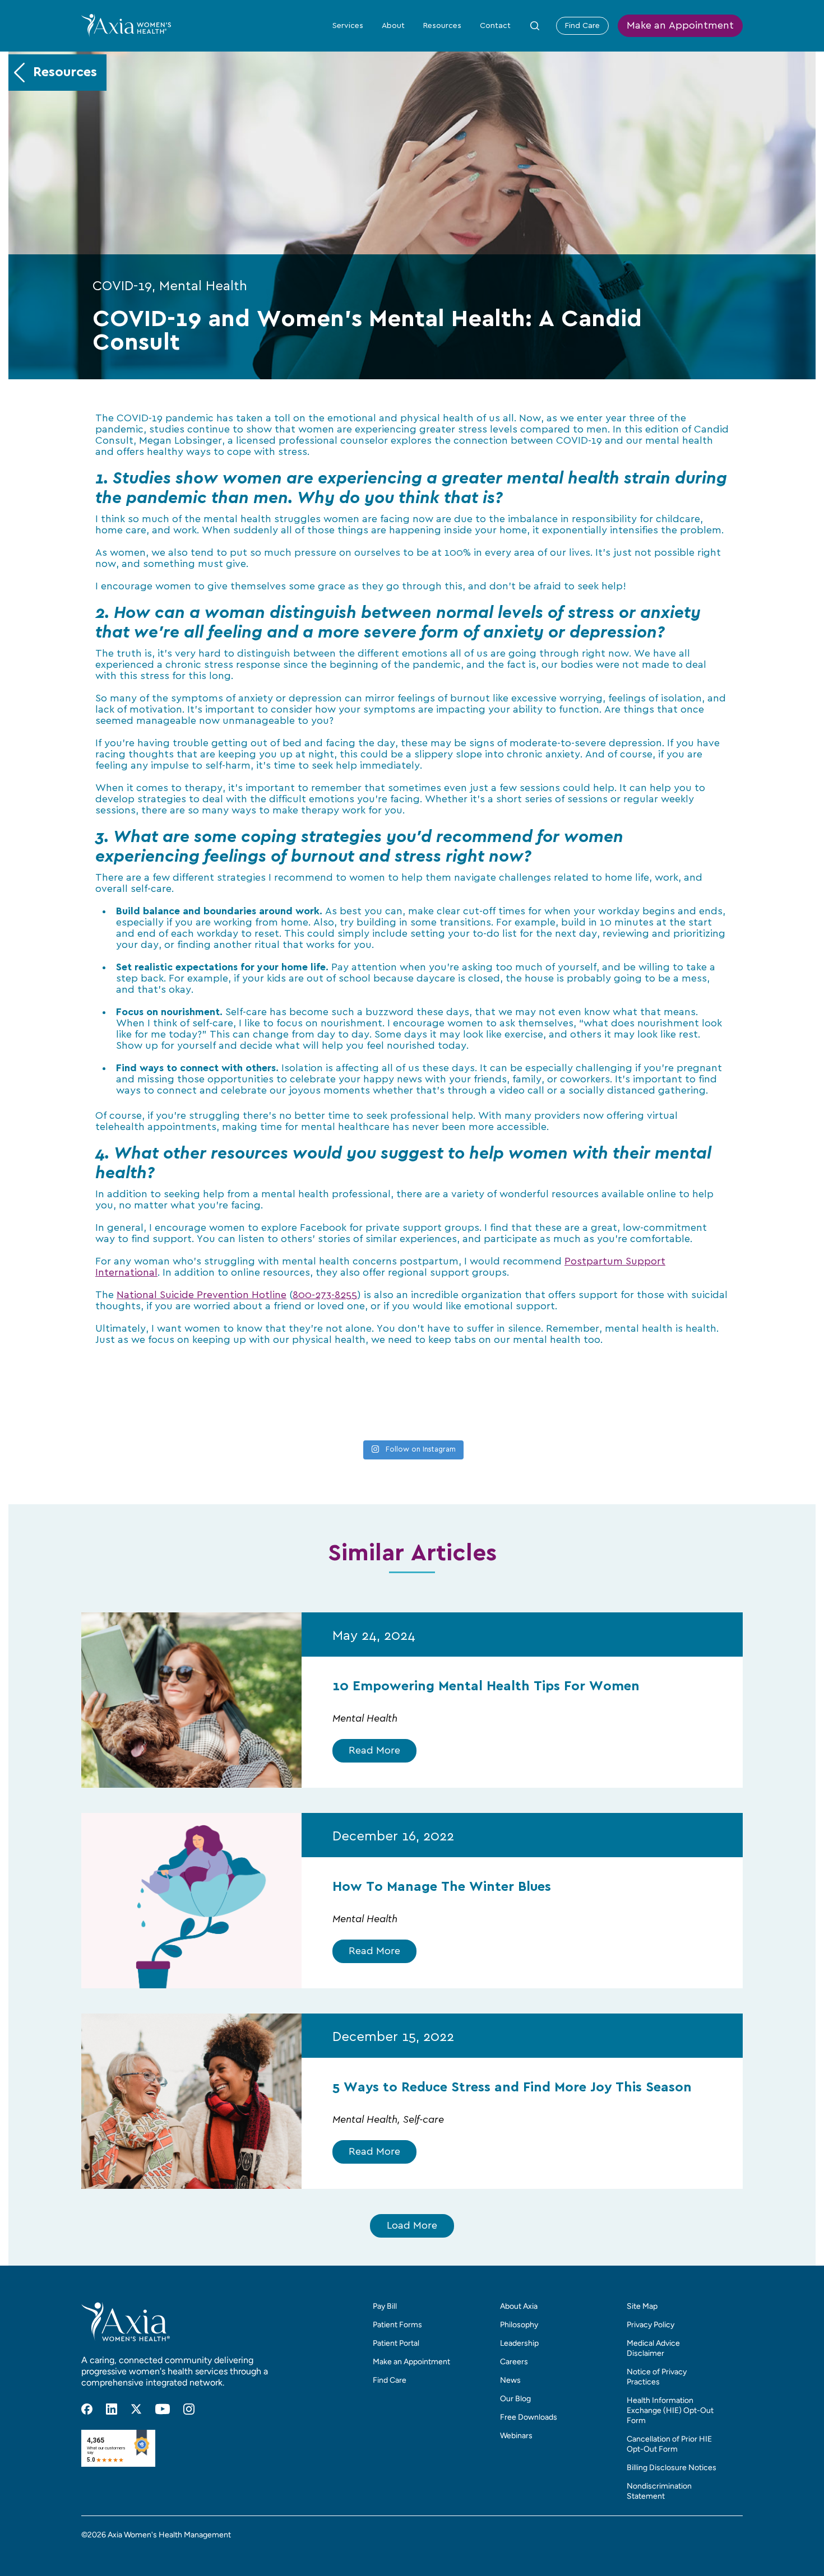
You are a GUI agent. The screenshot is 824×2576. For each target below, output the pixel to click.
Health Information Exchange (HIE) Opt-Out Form (670, 2410)
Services (348, 26)
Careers (514, 2362)
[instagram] (189, 2409)
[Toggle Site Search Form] (535, 26)
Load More (412, 2226)
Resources (442, 26)
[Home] (126, 25)
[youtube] (163, 2409)
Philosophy (519, 2325)
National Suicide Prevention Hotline (202, 1295)
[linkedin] (112, 2409)
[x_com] (136, 2409)
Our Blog (515, 2399)
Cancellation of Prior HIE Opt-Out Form (669, 2444)
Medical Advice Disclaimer (653, 2348)
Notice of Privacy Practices (657, 2377)
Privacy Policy (651, 2325)
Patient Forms (397, 2325)
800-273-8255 (325, 1295)
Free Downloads (529, 2417)
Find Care (582, 26)
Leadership (519, 2343)
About (393, 26)
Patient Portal (396, 2343)
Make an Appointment (680, 26)
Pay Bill (385, 2306)
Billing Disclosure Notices (672, 2468)
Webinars (516, 2436)
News (510, 2380)
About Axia (519, 2306)
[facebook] (87, 2409)
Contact (495, 26)
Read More (374, 1751)
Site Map (642, 2306)
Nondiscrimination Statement (659, 2491)
